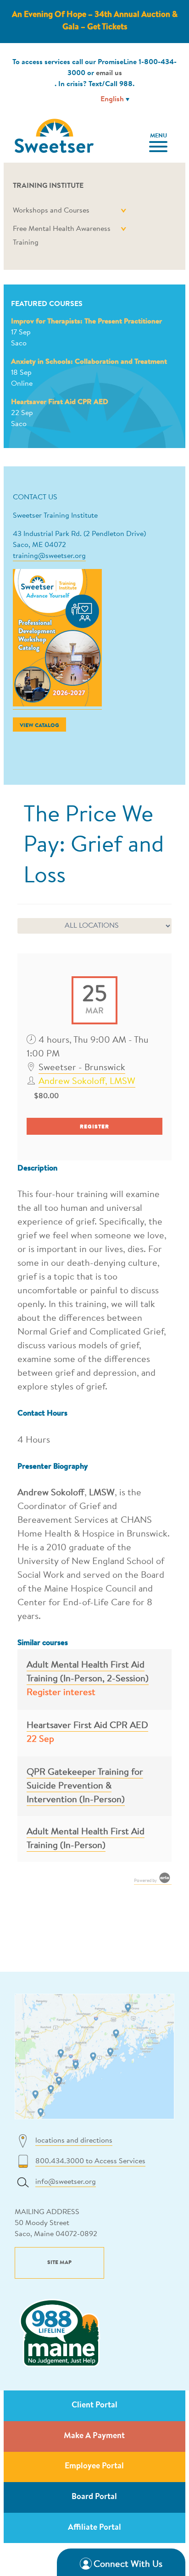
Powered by (146, 1881)
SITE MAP (59, 2263)
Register (94, 1127)
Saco (19, 344)
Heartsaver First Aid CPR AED (60, 402)
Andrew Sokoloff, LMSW (87, 1082)
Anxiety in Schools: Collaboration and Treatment (89, 362)
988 (126, 84)
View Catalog (39, 726)
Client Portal (94, 2406)
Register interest (61, 1693)
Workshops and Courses (51, 211)
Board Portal (94, 2497)
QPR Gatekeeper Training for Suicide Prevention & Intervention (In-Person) (85, 1786)
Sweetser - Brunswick (82, 1068)
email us (109, 73)
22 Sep (40, 1739)
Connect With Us (128, 2565)
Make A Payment (94, 2436)
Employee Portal (94, 2467)
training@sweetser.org (49, 556)
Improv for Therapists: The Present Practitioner (86, 322)
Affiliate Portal (94, 2528)
